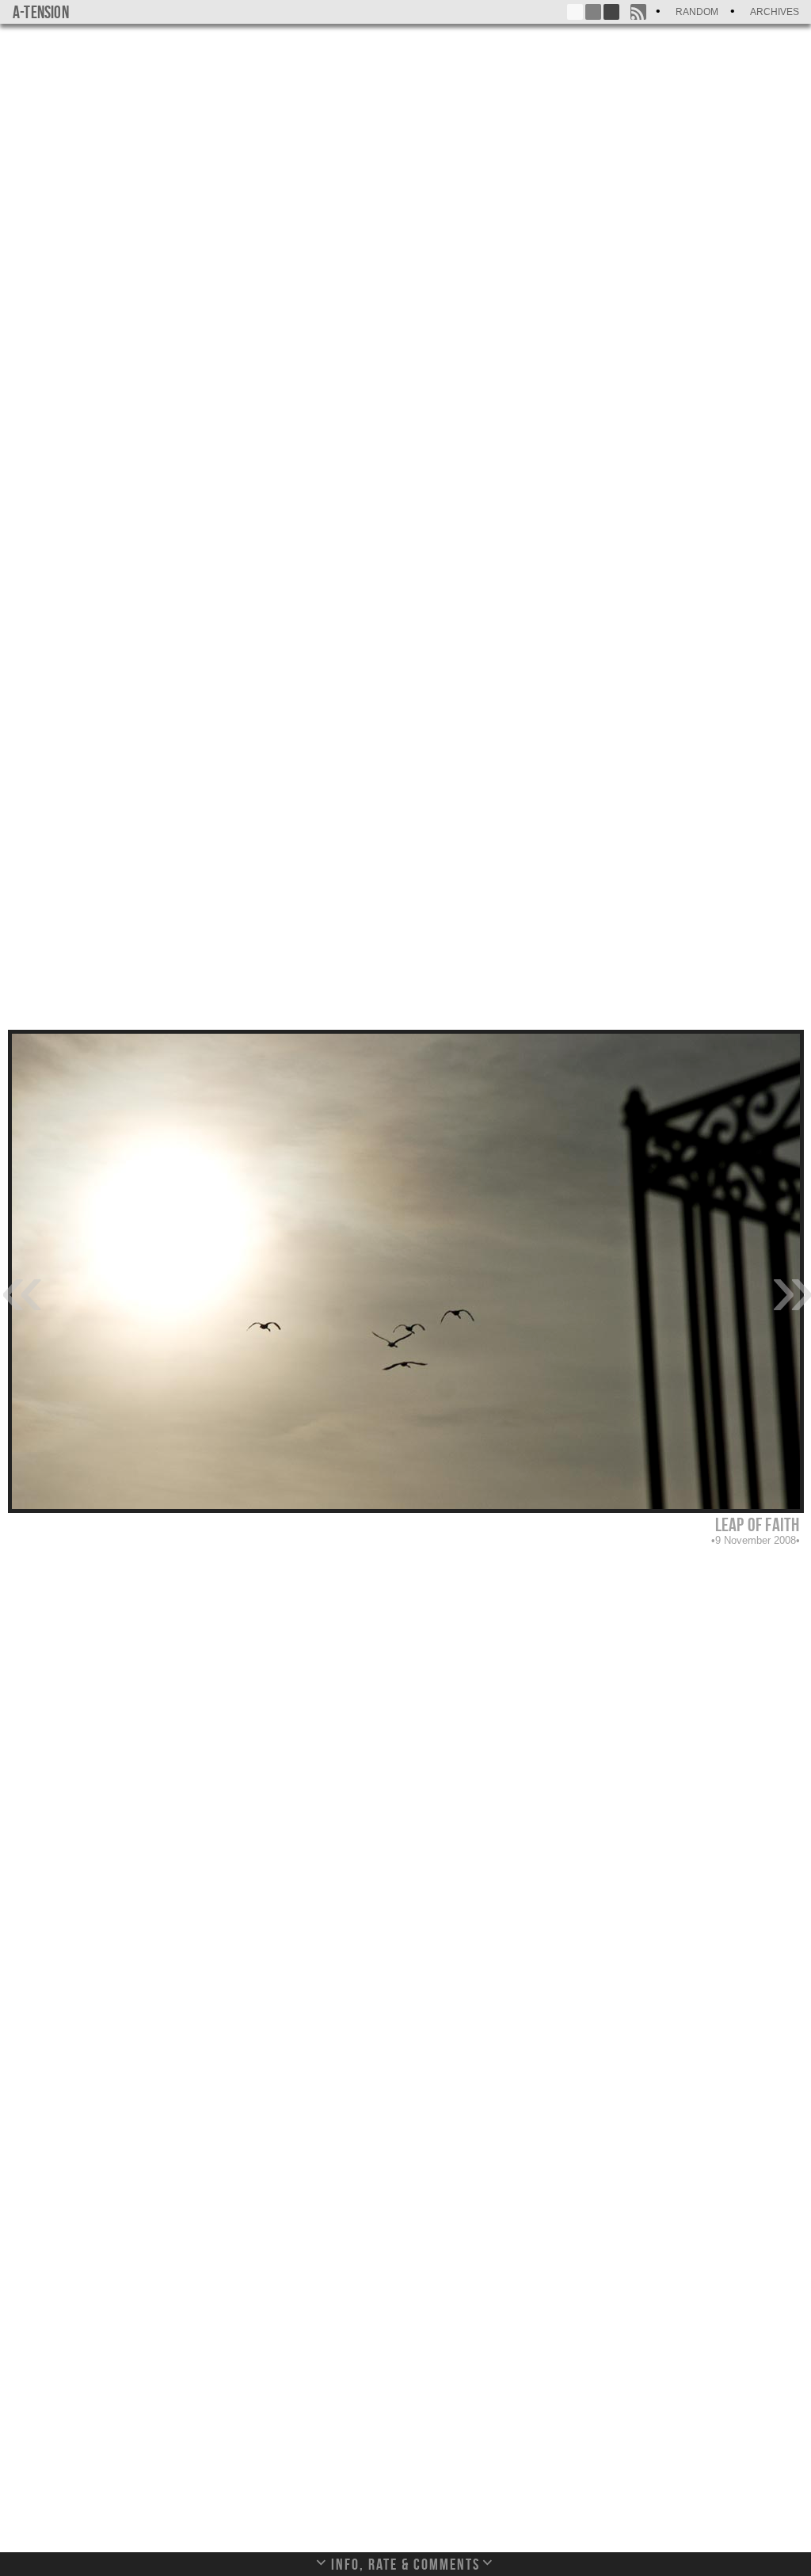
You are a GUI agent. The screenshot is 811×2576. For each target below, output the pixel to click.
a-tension (41, 12)
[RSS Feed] (638, 12)
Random (697, 12)
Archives (775, 12)
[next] (791, 1287)
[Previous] (20, 1287)
